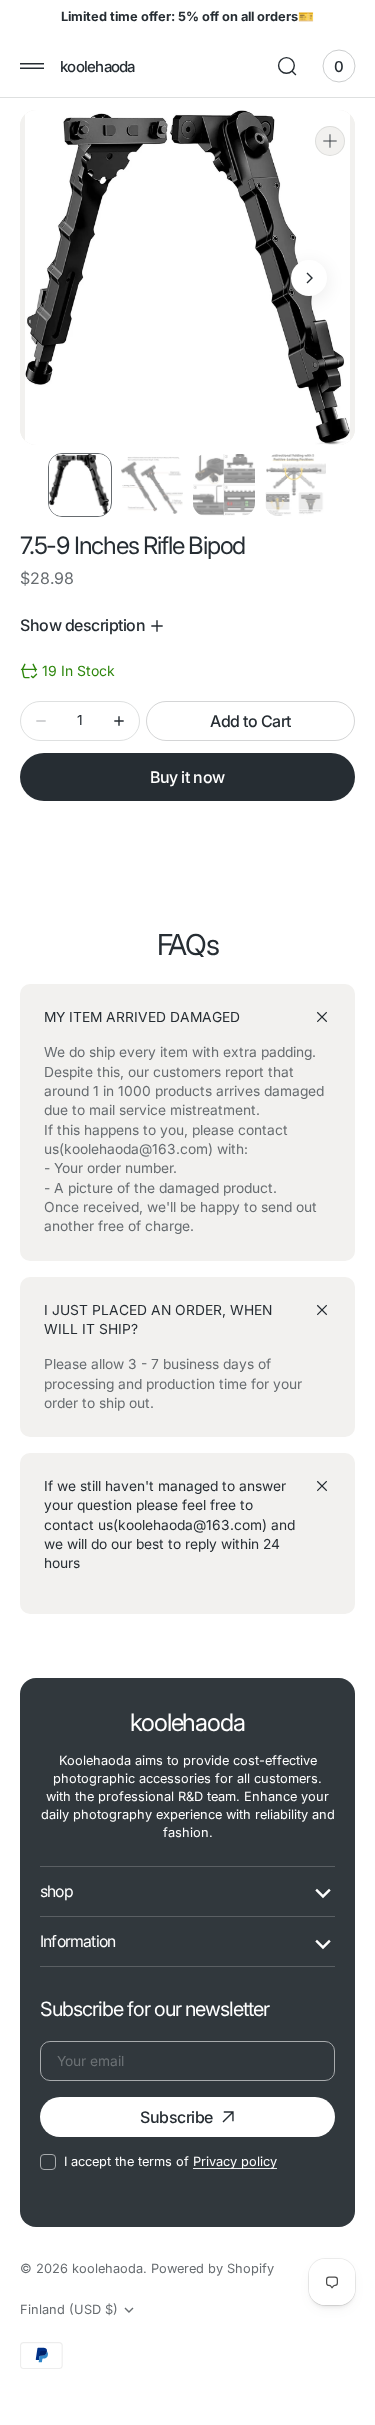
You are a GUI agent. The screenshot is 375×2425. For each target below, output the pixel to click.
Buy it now (187, 777)
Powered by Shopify (212, 2268)
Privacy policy (235, 2161)
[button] (32, 66)
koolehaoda (107, 2268)
